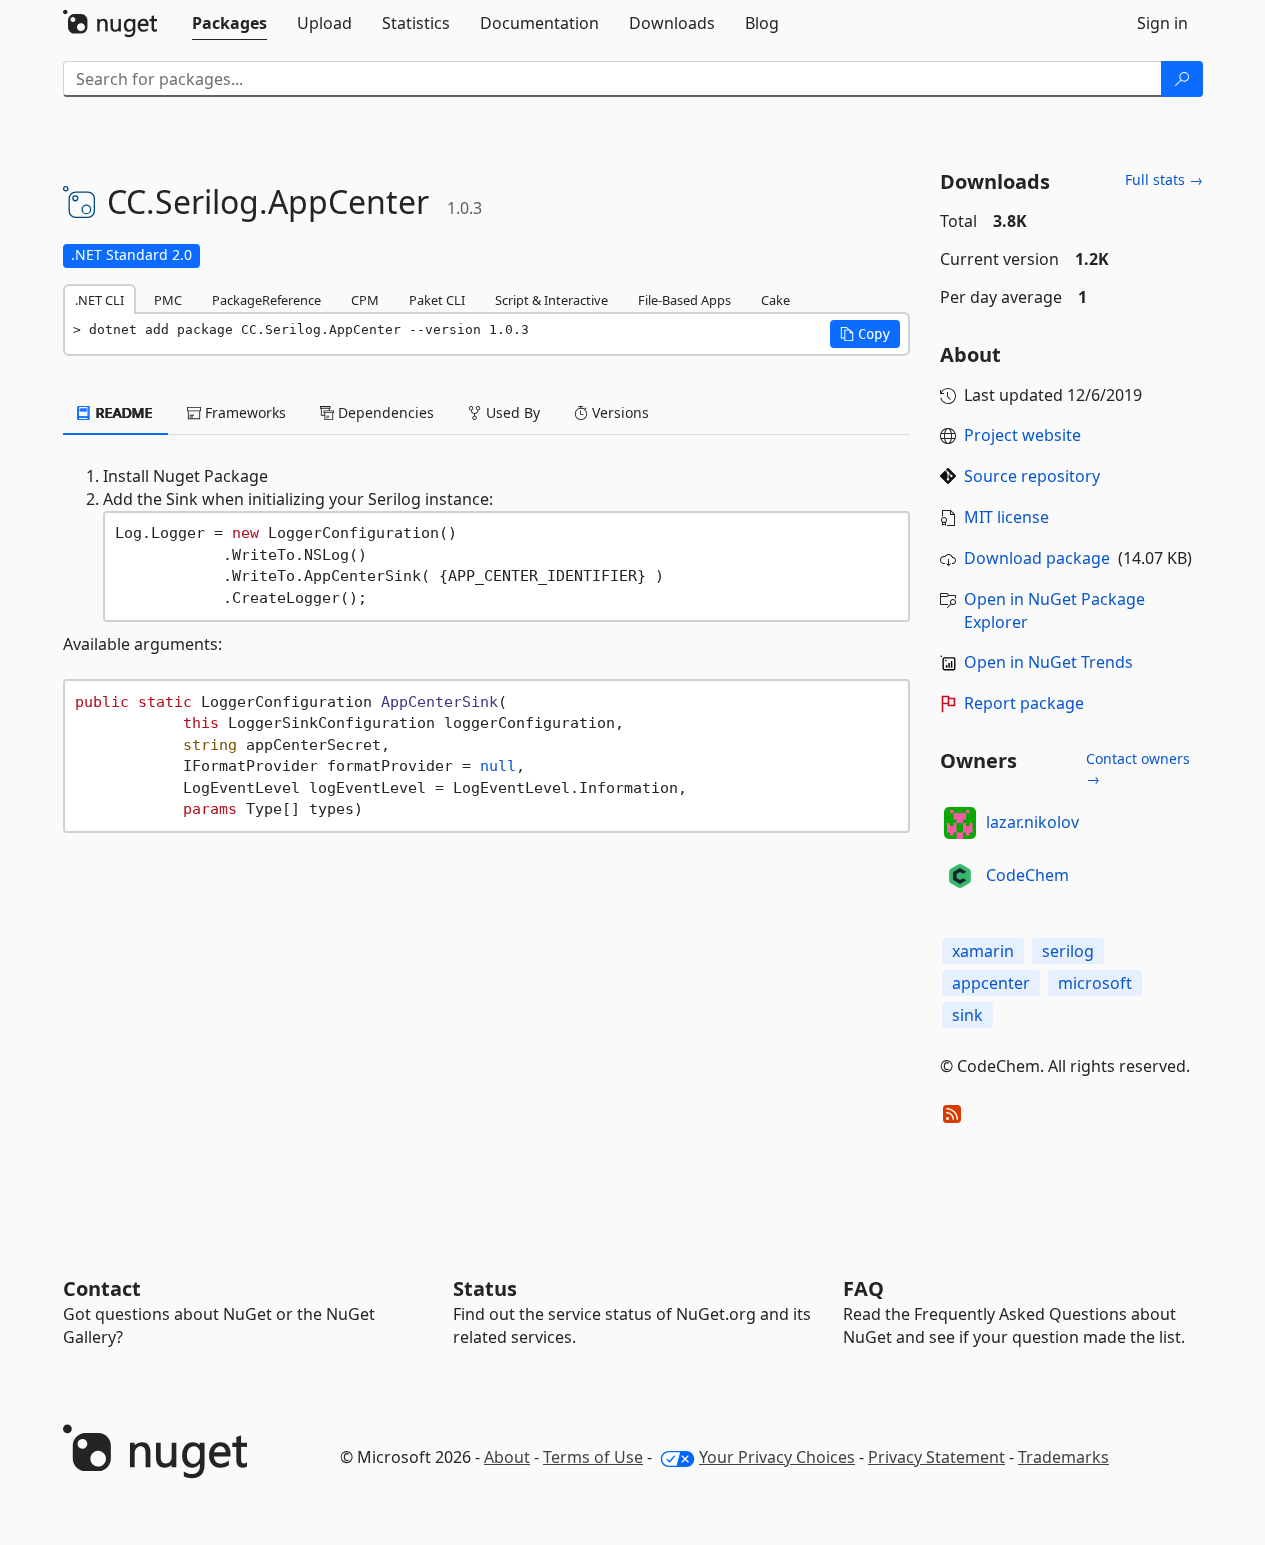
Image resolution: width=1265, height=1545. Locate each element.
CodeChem (1027, 875)
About (507, 1457)
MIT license (1006, 517)
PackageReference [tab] (266, 300)
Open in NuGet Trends (1048, 662)
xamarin (983, 951)
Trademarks (1063, 1457)
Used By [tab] (511, 412)
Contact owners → (1138, 768)
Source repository (1032, 476)
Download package (1037, 558)
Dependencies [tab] (384, 412)
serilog (1068, 951)
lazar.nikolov (1032, 822)
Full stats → (1164, 179)
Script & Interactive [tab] (551, 300)
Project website (1022, 435)
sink (967, 1015)
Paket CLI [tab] (437, 300)
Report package (1024, 703)
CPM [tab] (365, 300)
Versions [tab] (618, 412)
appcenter (991, 983)
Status (485, 1288)
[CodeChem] (960, 876)
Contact (102, 1288)
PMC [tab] (168, 300)
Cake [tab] (775, 300)
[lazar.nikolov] (960, 823)
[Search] (1182, 79)
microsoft (1095, 983)
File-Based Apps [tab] (684, 300)
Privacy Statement (936, 1457)
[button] (865, 334)
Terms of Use (593, 1457)
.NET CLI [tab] (99, 300)
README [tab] (122, 412)
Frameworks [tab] (243, 412)
